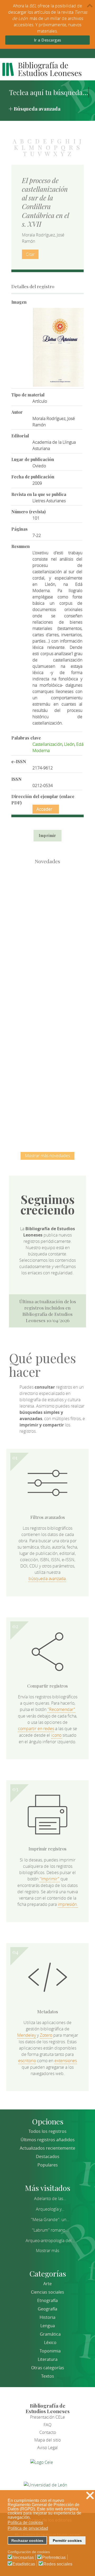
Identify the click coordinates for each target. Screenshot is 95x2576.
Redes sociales (58, 2564)
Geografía (47, 2309)
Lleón (69, 744)
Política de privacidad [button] (28, 2528)
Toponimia (50, 2351)
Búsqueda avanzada (37, 108)
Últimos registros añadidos (48, 2140)
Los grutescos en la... (48, 948)
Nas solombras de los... (48, 1057)
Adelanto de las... (50, 2199)
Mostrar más (47, 2251)
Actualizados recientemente (47, 2148)
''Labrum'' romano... (50, 2230)
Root (56, 903)
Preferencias (54, 2558)
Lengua (48, 2326)
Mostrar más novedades (47, 1156)
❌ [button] (90, 2495)
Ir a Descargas (48, 40)
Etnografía (47, 2300)
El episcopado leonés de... (47, 894)
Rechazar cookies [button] (27, 2541)
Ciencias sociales (47, 2292)
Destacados (48, 2156)
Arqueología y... (50, 2209)
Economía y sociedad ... (48, 1111)
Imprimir (47, 836)
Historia (47, 2317)
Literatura (48, 2359)
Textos (48, 2376)
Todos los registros (47, 2131)
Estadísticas (24, 2564)
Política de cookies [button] (25, 2523)
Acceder (44, 809)
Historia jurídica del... (47, 1003)
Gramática (50, 2334)
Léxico (50, 2342)
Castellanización (47, 744)
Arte (47, 2284)
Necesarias (23, 2558)
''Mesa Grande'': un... (50, 2220)
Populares (48, 2165)
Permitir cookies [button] (67, 2541)
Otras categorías (48, 2368)
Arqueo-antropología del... (50, 2241)
